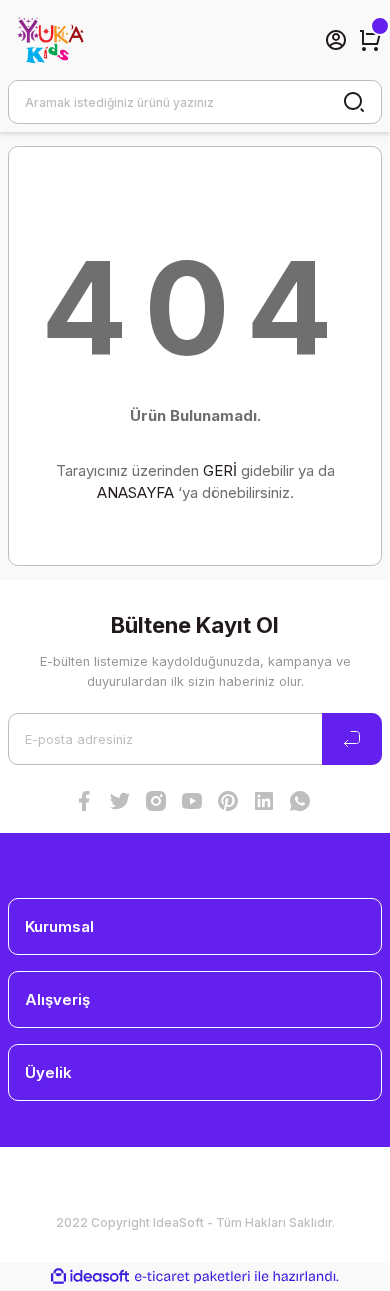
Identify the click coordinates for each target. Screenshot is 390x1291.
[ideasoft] (90, 1277)
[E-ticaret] (192, 1276)
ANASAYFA (135, 492)
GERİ (220, 470)
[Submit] (352, 739)
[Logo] (49, 40)
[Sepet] (370, 40)
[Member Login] (336, 40)
